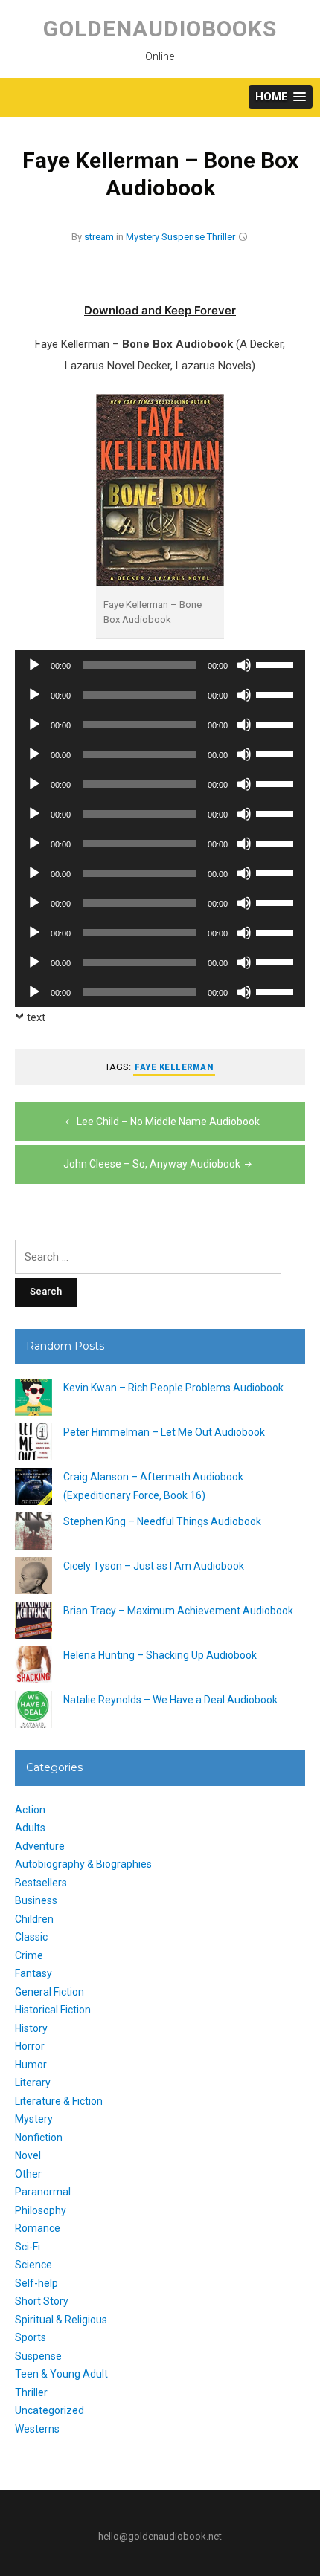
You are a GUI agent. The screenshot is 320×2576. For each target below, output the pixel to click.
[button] (281, 97)
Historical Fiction (53, 2010)
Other (28, 2174)
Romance (38, 2228)
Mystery (143, 237)
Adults (30, 1828)
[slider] (277, 664)
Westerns (37, 2429)
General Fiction (49, 1992)
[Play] (34, 665)
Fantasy (33, 1973)
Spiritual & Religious (61, 2320)
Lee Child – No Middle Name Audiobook (168, 1122)
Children (34, 1919)
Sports (31, 2337)
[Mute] (244, 665)
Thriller (221, 237)
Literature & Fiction (59, 2101)
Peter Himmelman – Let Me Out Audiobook (164, 1432)
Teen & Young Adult (61, 2374)
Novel (28, 2155)
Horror (30, 2046)
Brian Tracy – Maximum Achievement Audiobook (178, 1611)
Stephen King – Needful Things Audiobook (162, 1521)
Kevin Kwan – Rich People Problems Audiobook (173, 1388)
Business (36, 1900)
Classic (31, 1937)
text (36, 1017)
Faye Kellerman (174, 1067)
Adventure (40, 1846)
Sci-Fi (28, 2247)
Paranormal (43, 2192)
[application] (160, 665)
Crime (29, 1955)
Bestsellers (41, 1883)
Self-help (36, 2283)
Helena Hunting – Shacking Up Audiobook (160, 1655)
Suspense (183, 237)
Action (30, 1810)
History (31, 2028)
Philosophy (41, 2210)
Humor (31, 2065)
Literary (33, 2083)
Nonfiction (39, 2138)
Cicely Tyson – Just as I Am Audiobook (154, 1566)
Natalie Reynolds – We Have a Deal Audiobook (170, 1700)
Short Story (42, 2301)
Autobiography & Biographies (83, 1864)
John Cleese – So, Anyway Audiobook (152, 1164)
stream (99, 237)
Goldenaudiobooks (160, 29)
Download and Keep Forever (160, 310)
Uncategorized (49, 2410)
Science (33, 2265)
